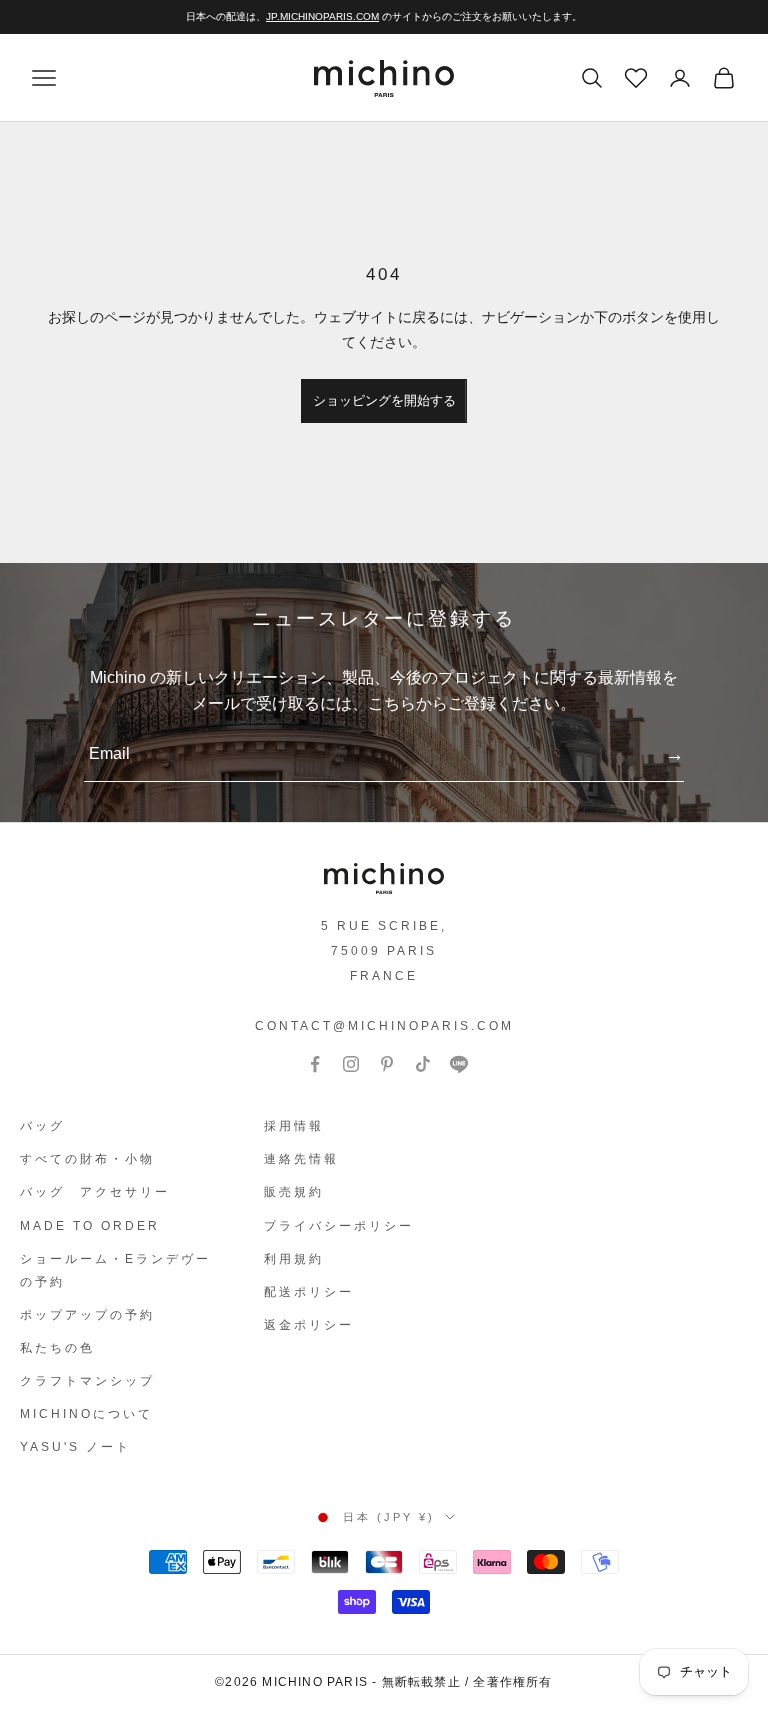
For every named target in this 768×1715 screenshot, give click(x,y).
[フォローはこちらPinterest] (387, 1064)
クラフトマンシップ (87, 1381)
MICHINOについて (86, 1414)
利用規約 (294, 1259)
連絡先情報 (301, 1159)
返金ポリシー (309, 1325)
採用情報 (294, 1126)
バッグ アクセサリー (95, 1192)
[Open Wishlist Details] (634, 76)
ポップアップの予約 (87, 1315)
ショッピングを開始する (384, 400)
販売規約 (294, 1192)
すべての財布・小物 (87, 1159)
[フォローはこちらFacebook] (315, 1064)
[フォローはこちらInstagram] (351, 1064)
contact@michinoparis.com (384, 1026)
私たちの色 (57, 1348)
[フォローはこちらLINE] (459, 1064)
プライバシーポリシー (339, 1226)
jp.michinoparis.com (322, 16)
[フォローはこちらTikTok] (423, 1064)
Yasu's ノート (75, 1447)
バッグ (42, 1126)
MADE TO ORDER (90, 1226)
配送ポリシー (309, 1292)
